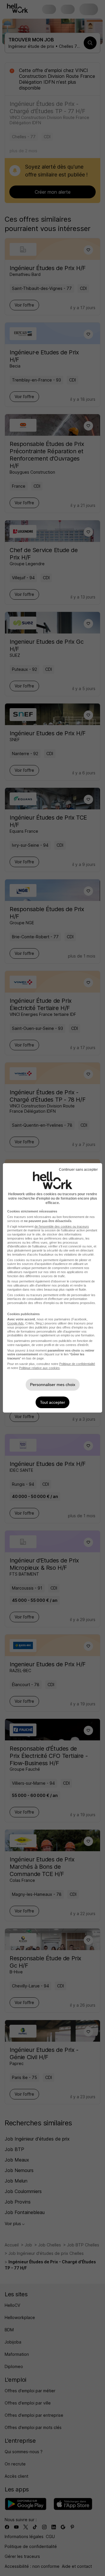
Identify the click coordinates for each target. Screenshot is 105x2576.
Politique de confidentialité (77, 1364)
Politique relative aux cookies (39, 1368)
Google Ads (15, 1323)
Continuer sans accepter (78, 1170)
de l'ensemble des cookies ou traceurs (62, 1226)
